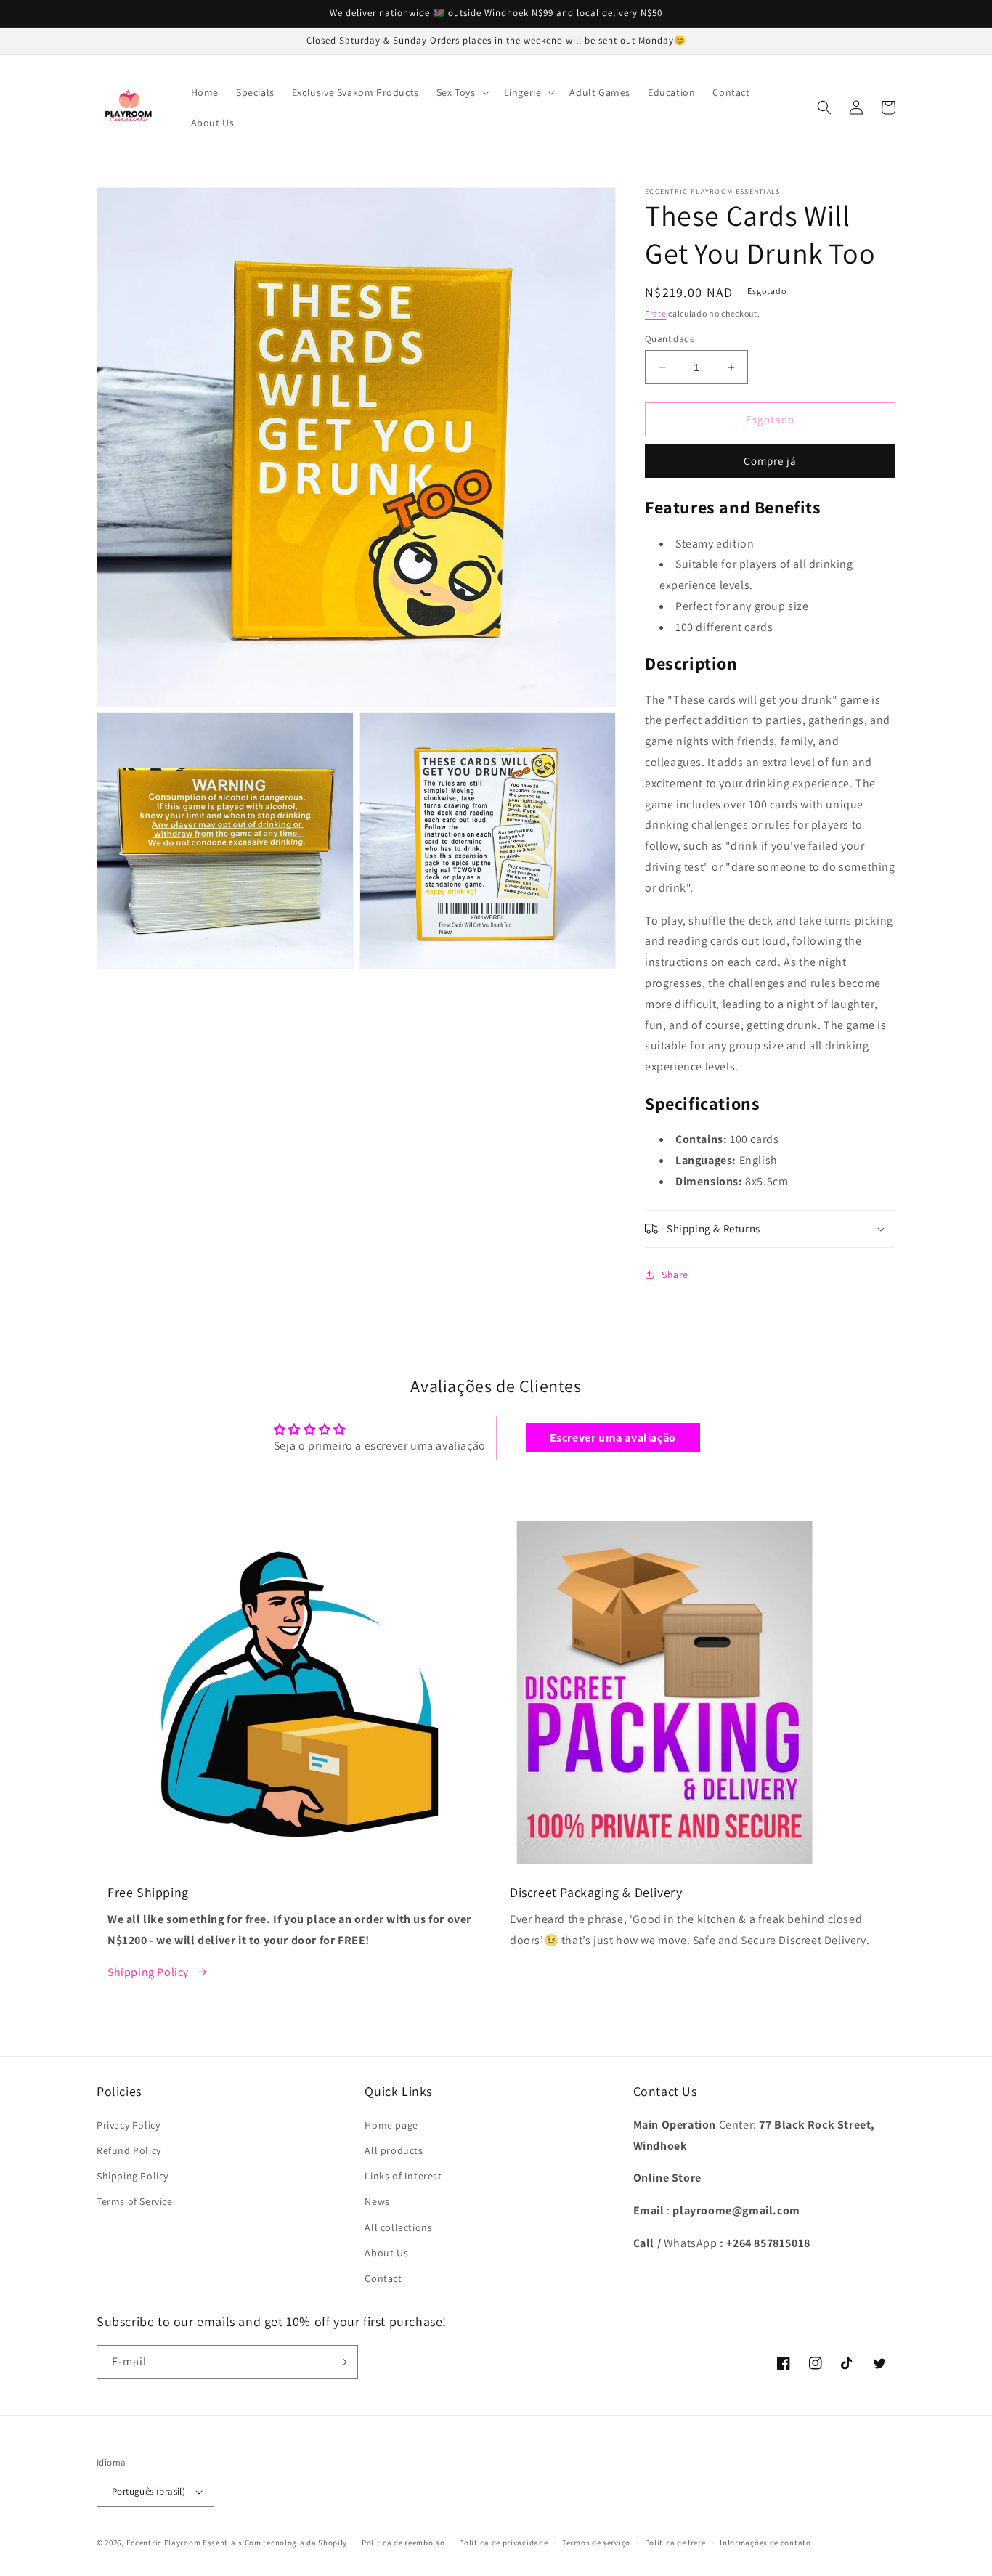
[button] (462, 92)
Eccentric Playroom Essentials (184, 2543)
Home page (391, 2125)
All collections (398, 2227)
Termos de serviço (596, 2543)
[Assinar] (341, 2362)
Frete (656, 313)
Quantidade (670, 339)
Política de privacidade (503, 2543)
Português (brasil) (149, 2491)
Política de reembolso (403, 2543)
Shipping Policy (148, 1972)
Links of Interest (403, 2176)
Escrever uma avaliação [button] (613, 1438)
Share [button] (675, 1275)
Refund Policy (129, 2150)
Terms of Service (135, 2201)
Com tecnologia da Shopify (296, 2543)
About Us (386, 2253)
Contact (383, 2278)
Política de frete (675, 2543)
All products (394, 2150)
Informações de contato (765, 2543)
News (377, 2201)
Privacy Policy (128, 2125)
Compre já (770, 461)
